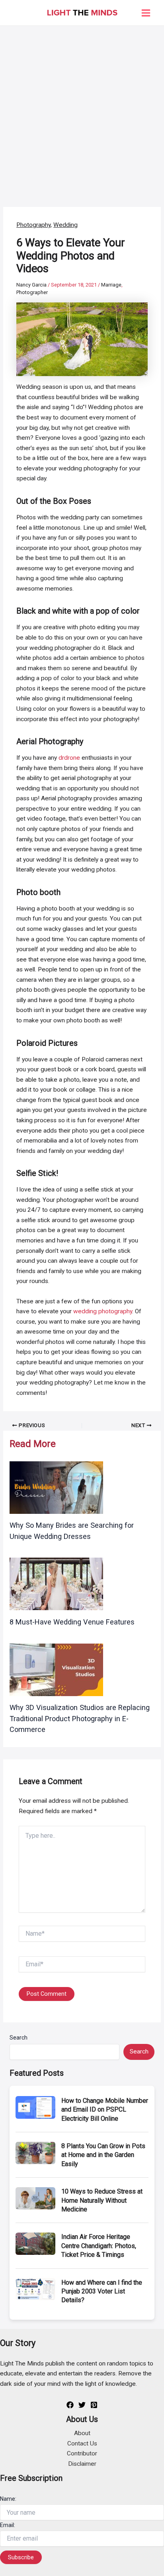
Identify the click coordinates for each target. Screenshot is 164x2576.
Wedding (65, 225)
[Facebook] (70, 2405)
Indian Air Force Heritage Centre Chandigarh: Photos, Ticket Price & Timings (99, 2246)
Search (19, 2038)
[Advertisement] (82, 112)
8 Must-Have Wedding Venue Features (72, 1622)
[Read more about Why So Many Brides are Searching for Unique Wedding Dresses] (56, 1487)
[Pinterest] (94, 2405)
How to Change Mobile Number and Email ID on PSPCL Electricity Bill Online (105, 2110)
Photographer (32, 292)
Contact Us (82, 2443)
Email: (8, 2525)
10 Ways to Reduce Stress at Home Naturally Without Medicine (102, 2200)
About (82, 2433)
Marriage (111, 285)
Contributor (82, 2453)
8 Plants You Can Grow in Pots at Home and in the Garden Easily (103, 2155)
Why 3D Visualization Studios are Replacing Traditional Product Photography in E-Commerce (80, 1718)
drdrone (69, 758)
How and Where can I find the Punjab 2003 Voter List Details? (102, 2291)
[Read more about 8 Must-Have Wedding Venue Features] (56, 1583)
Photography (33, 225)
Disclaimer (82, 2464)
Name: (8, 2499)
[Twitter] (82, 2405)
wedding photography (103, 1311)
